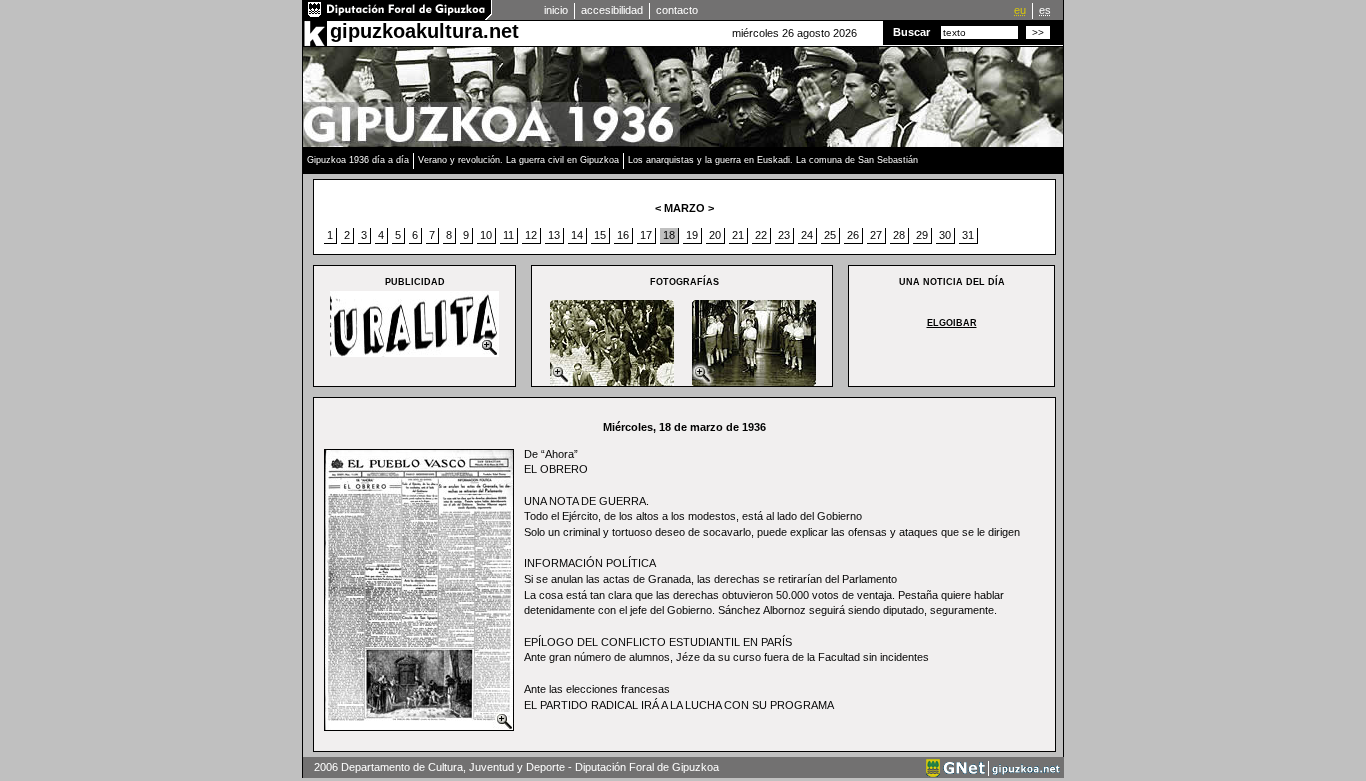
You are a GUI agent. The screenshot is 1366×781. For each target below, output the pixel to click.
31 (968, 235)
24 (807, 235)
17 (646, 235)
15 (600, 235)
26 (853, 235)
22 (761, 235)
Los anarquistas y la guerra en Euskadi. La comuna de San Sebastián (773, 160)
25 (830, 235)
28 (899, 235)
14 (577, 235)
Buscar (911, 32)
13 (554, 235)
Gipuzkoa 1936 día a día (358, 160)
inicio (556, 10)
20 (715, 235)
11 (508, 235)
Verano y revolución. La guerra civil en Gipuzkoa (518, 160)
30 (945, 235)
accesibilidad (612, 10)
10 (486, 235)
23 (784, 235)
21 (738, 235)
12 (531, 235)
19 (692, 235)
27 (876, 235)
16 (623, 235)
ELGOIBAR (952, 323)
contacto (677, 10)
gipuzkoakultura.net (424, 31)
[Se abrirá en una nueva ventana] (398, 16)
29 (922, 235)
